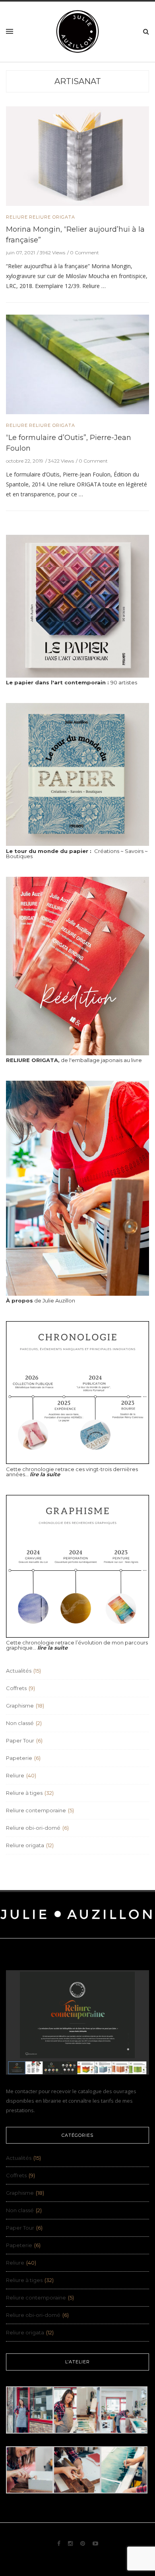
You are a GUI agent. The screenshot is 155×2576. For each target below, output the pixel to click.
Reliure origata (52, 217)
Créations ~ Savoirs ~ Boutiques (77, 854)
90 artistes (72, 682)
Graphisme (20, 1706)
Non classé (20, 1723)
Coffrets (16, 1688)
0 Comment (84, 253)
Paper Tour (20, 1740)
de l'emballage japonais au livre (74, 1060)
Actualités (19, 1671)
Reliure (17, 217)
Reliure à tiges (24, 1793)
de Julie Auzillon (41, 1300)
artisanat (78, 81)
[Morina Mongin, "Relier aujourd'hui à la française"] (77, 156)
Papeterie (19, 1758)
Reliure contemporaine (36, 1810)
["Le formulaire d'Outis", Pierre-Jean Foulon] (77, 364)
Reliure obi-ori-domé (33, 1828)
